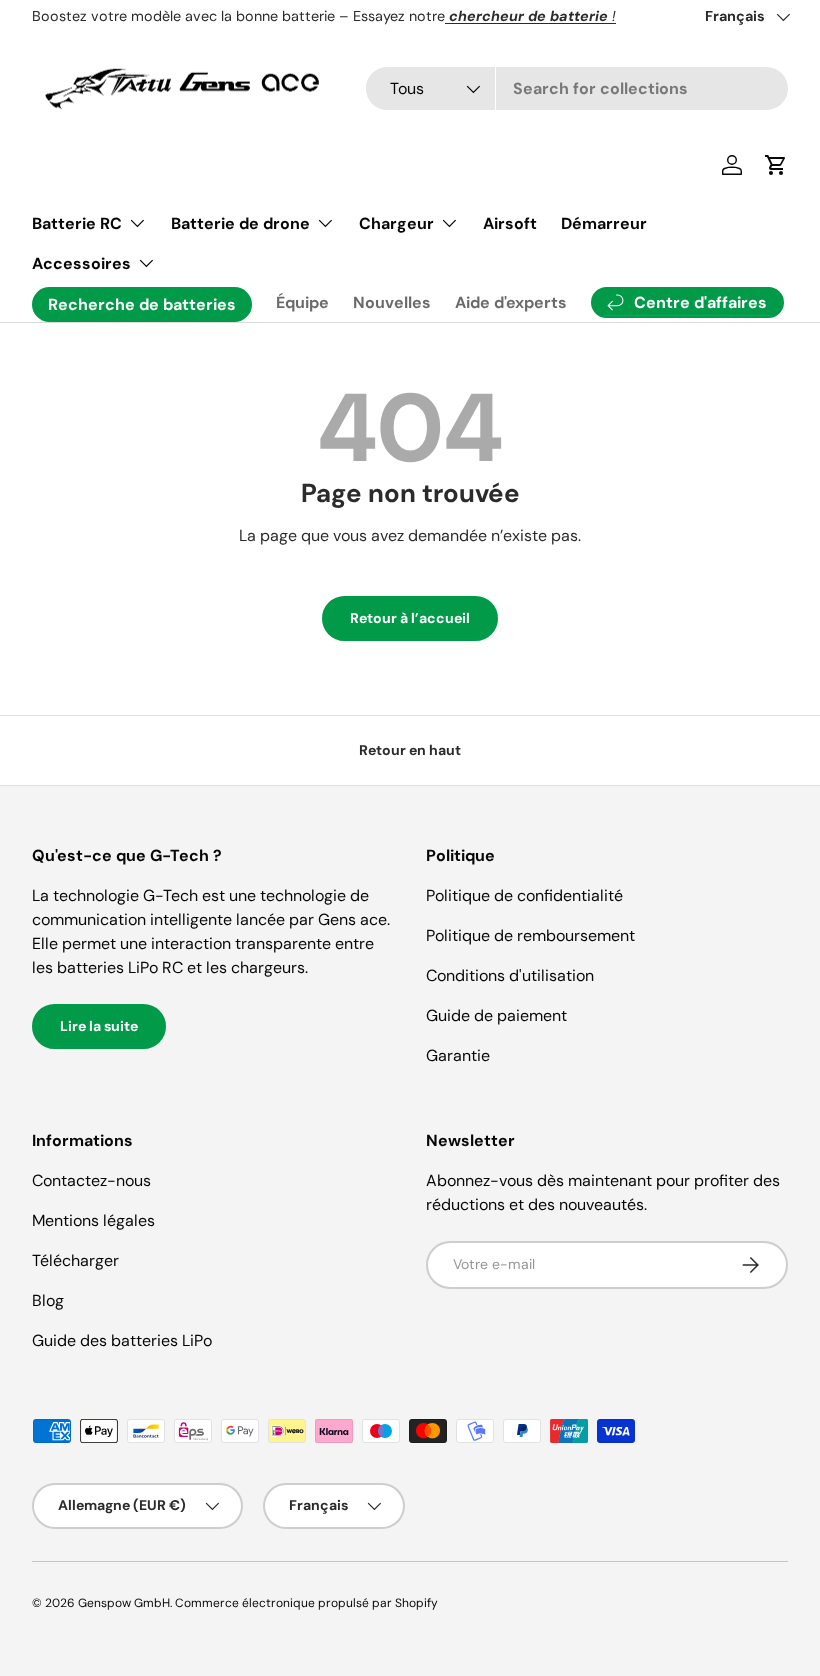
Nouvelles (392, 302)
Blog (48, 1300)
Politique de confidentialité (524, 895)
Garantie (458, 1055)
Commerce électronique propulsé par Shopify (306, 1603)
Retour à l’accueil (410, 618)
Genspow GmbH (124, 1603)
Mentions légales (93, 1220)
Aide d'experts (511, 302)
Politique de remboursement (530, 935)
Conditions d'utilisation (510, 975)
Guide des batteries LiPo (122, 1340)
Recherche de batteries (142, 304)
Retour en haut (410, 750)
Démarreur (604, 223)
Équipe (302, 302)
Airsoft (510, 223)
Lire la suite (99, 1026)
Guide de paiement (496, 1015)
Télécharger (75, 1260)
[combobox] (577, 88)
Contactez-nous (91, 1180)
